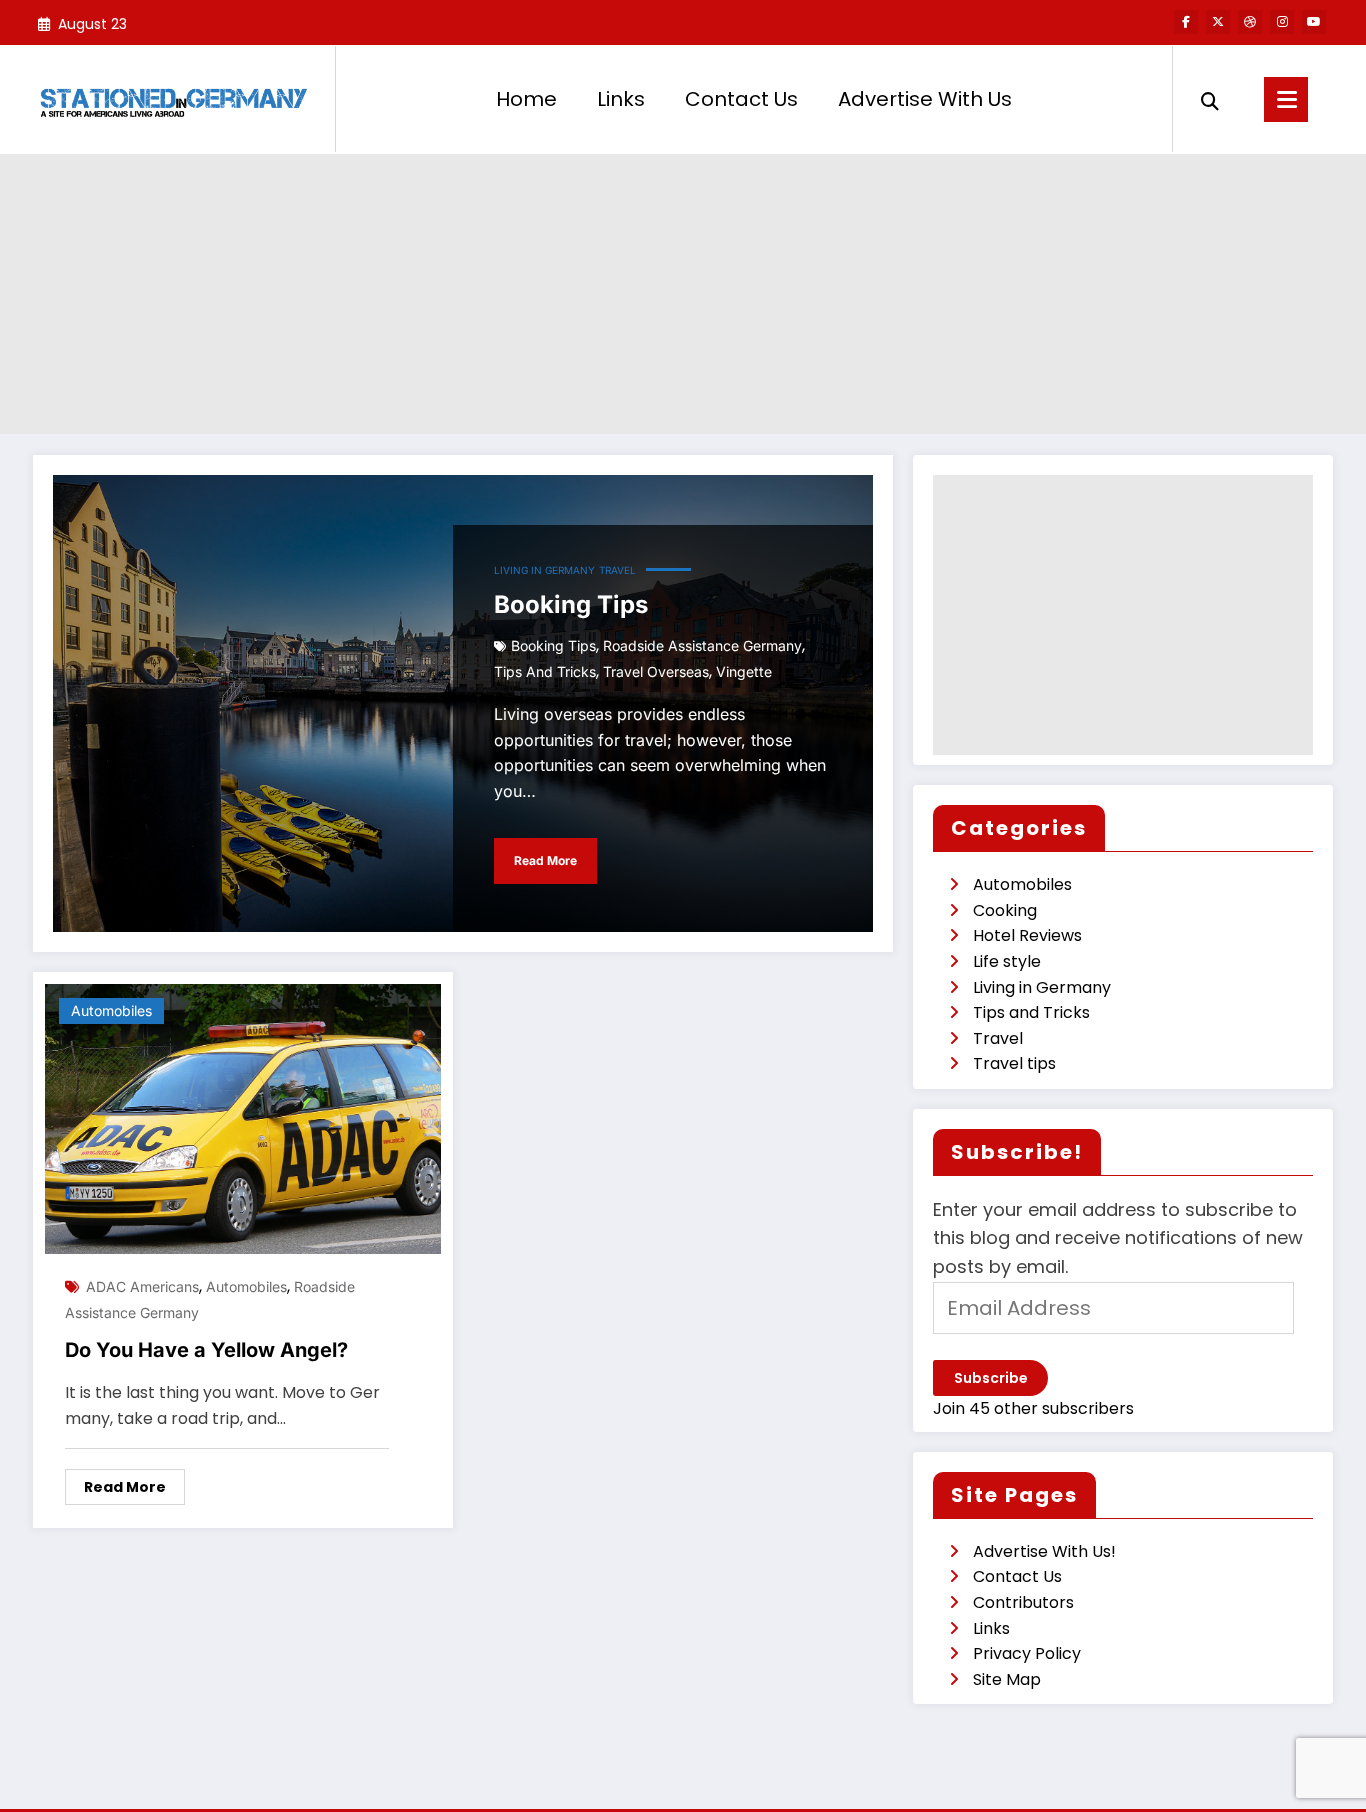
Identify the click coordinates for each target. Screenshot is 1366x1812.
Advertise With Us (925, 99)
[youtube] (1314, 22)
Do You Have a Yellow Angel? (206, 1350)
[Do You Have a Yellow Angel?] (243, 1118)
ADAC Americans (142, 1286)
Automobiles (111, 1010)
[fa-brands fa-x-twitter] (1218, 22)
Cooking (1005, 910)
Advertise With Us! (1044, 1551)
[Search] (1210, 99)
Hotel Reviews (1027, 935)
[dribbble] (1250, 22)
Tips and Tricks (545, 671)
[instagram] (1282, 22)
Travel (617, 570)
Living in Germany (544, 570)
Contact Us (741, 99)
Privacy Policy (1027, 1653)
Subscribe (991, 1378)
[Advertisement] (683, 294)
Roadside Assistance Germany (702, 645)
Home (526, 99)
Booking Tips (571, 604)
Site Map (1007, 1679)
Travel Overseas (656, 671)
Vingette (744, 671)
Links (621, 99)
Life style (1007, 961)
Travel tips (1014, 1063)
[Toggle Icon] (1286, 99)
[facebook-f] (1186, 22)
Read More (545, 860)
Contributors (1023, 1602)
